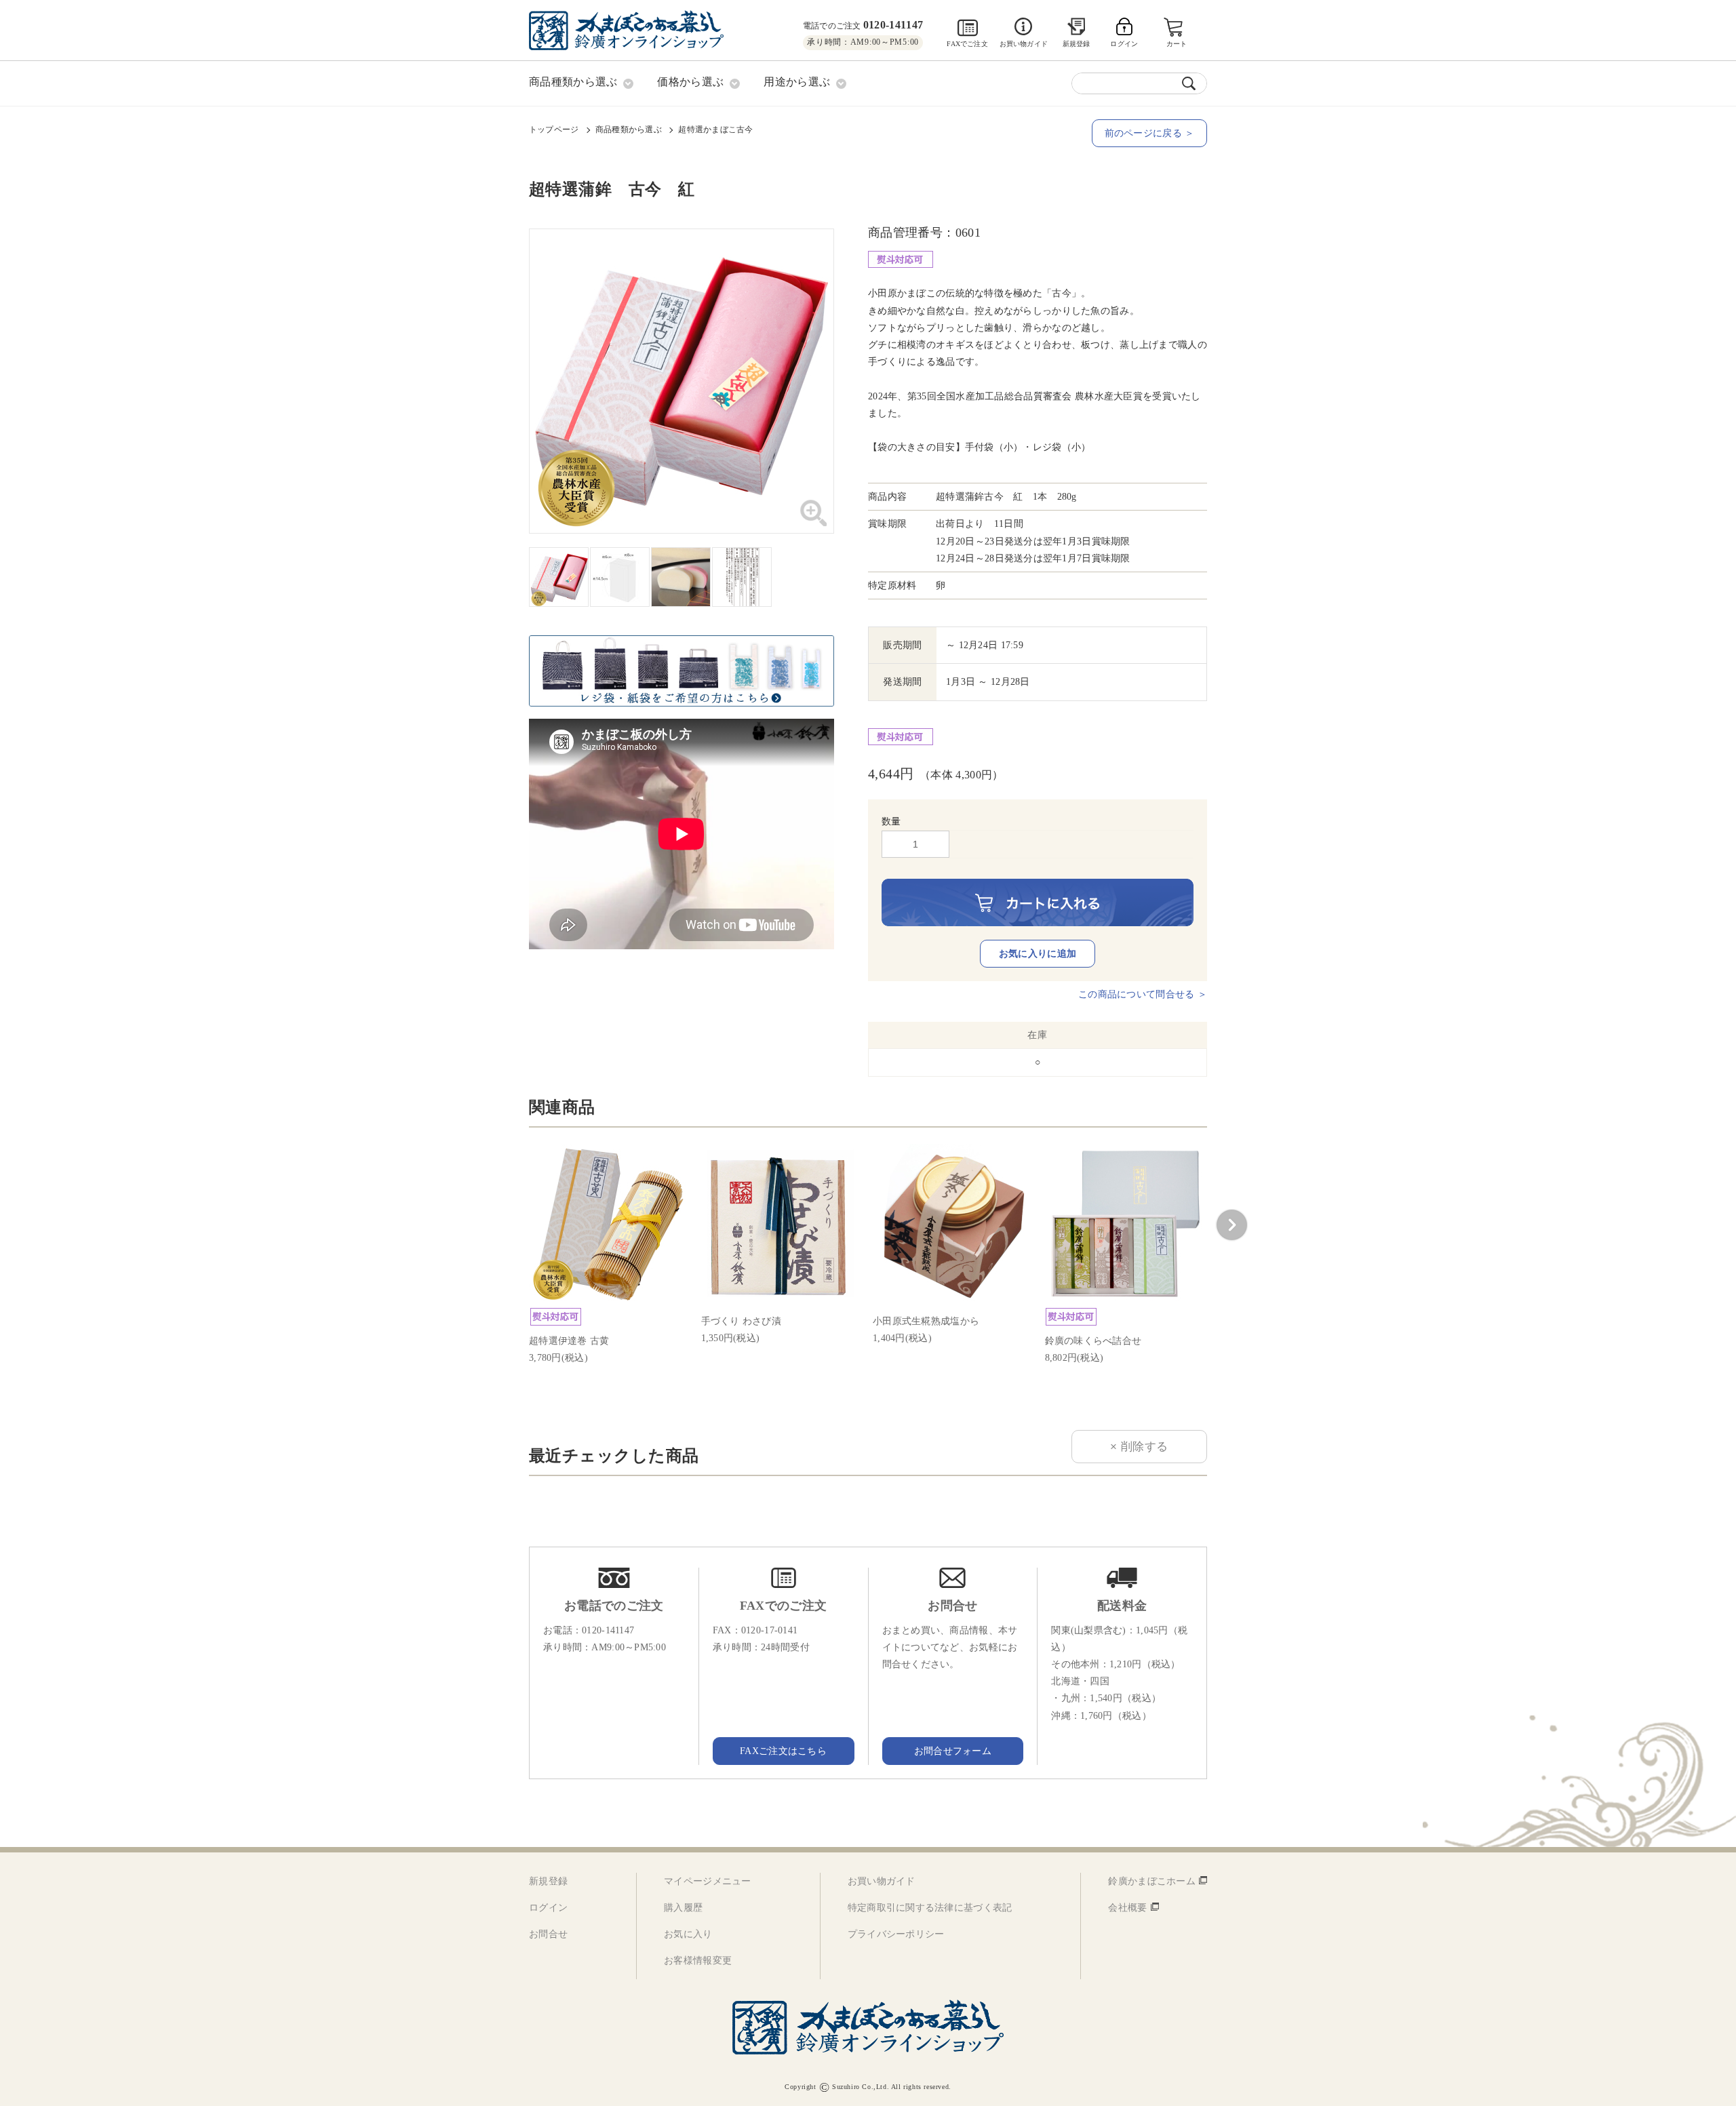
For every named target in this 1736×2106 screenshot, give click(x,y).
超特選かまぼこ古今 (715, 130)
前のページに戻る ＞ (1150, 133)
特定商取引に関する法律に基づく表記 (930, 1908)
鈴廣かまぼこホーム (1152, 1881)
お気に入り (688, 1934)
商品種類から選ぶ (629, 130)
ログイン (548, 1908)
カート (1177, 44)
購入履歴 (683, 1908)
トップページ (554, 130)
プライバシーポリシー (896, 1934)
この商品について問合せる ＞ (1143, 994)
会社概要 (1127, 1908)
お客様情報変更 (698, 1961)
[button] (1231, 1225)
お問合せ (548, 1934)
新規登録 (1077, 44)
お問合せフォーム (953, 1751)
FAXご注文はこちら (783, 1751)
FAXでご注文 (967, 44)
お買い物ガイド (1024, 44)
